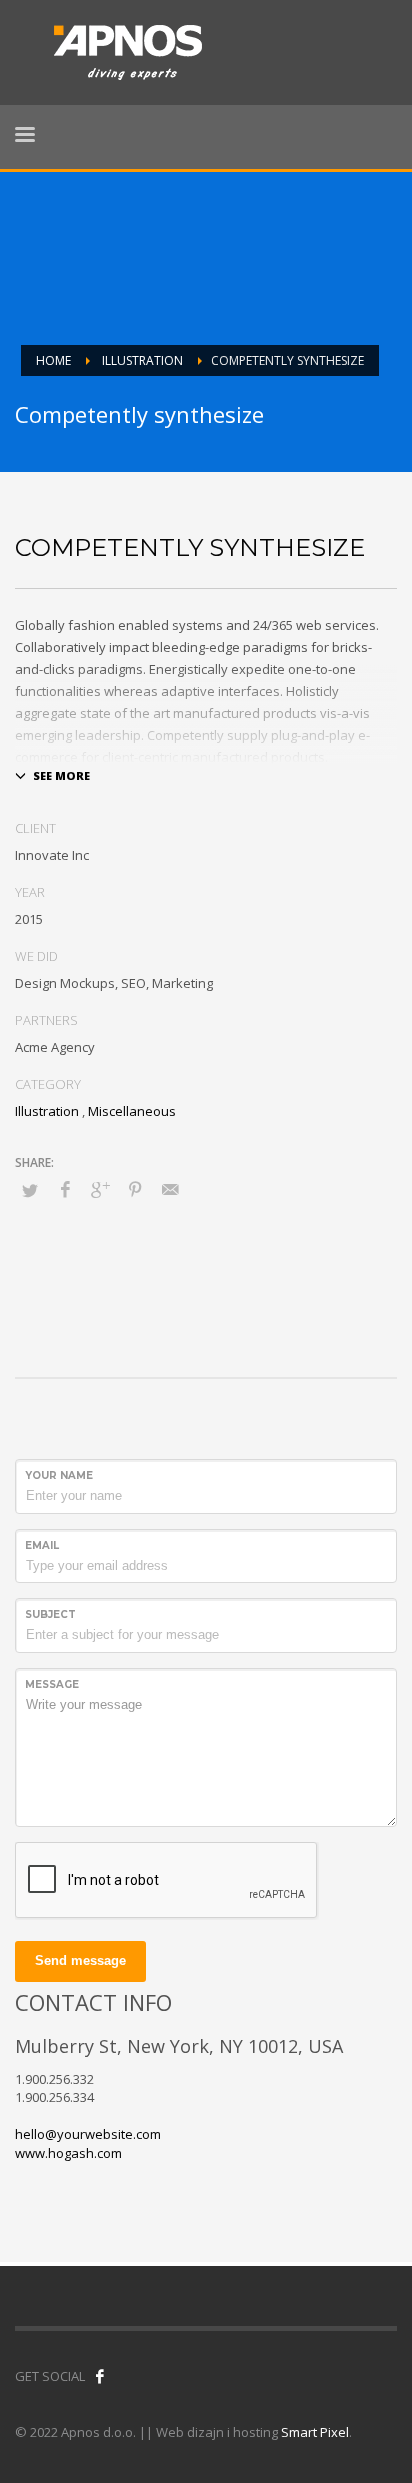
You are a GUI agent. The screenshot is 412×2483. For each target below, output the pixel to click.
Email (42, 1545)
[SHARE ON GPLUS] (100, 1189)
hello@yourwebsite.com (88, 2134)
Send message (80, 1960)
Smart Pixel (315, 2432)
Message (52, 1684)
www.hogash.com (68, 2153)
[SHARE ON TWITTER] (30, 1190)
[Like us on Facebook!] (100, 2376)
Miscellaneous (132, 1111)
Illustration (47, 1111)
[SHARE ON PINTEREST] (135, 1189)
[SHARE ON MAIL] (170, 1189)
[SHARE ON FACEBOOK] (65, 1189)
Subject (50, 1614)
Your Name (59, 1475)
